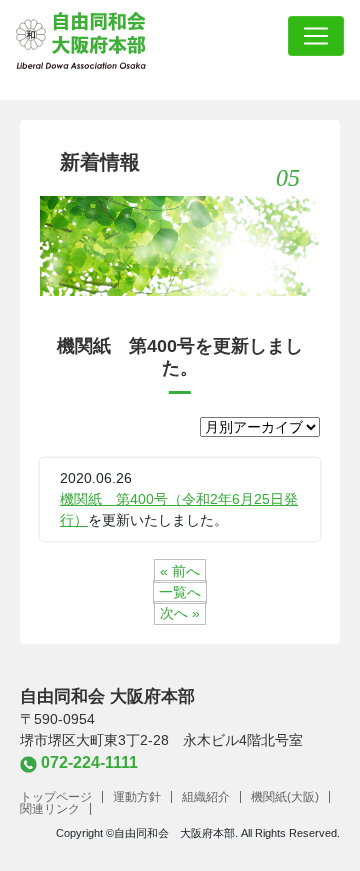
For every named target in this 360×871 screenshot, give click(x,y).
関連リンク (50, 809)
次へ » (180, 613)
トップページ (56, 797)
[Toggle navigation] (316, 36)
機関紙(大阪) (285, 797)
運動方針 (137, 797)
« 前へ (180, 571)
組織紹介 (206, 797)
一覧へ (180, 592)
